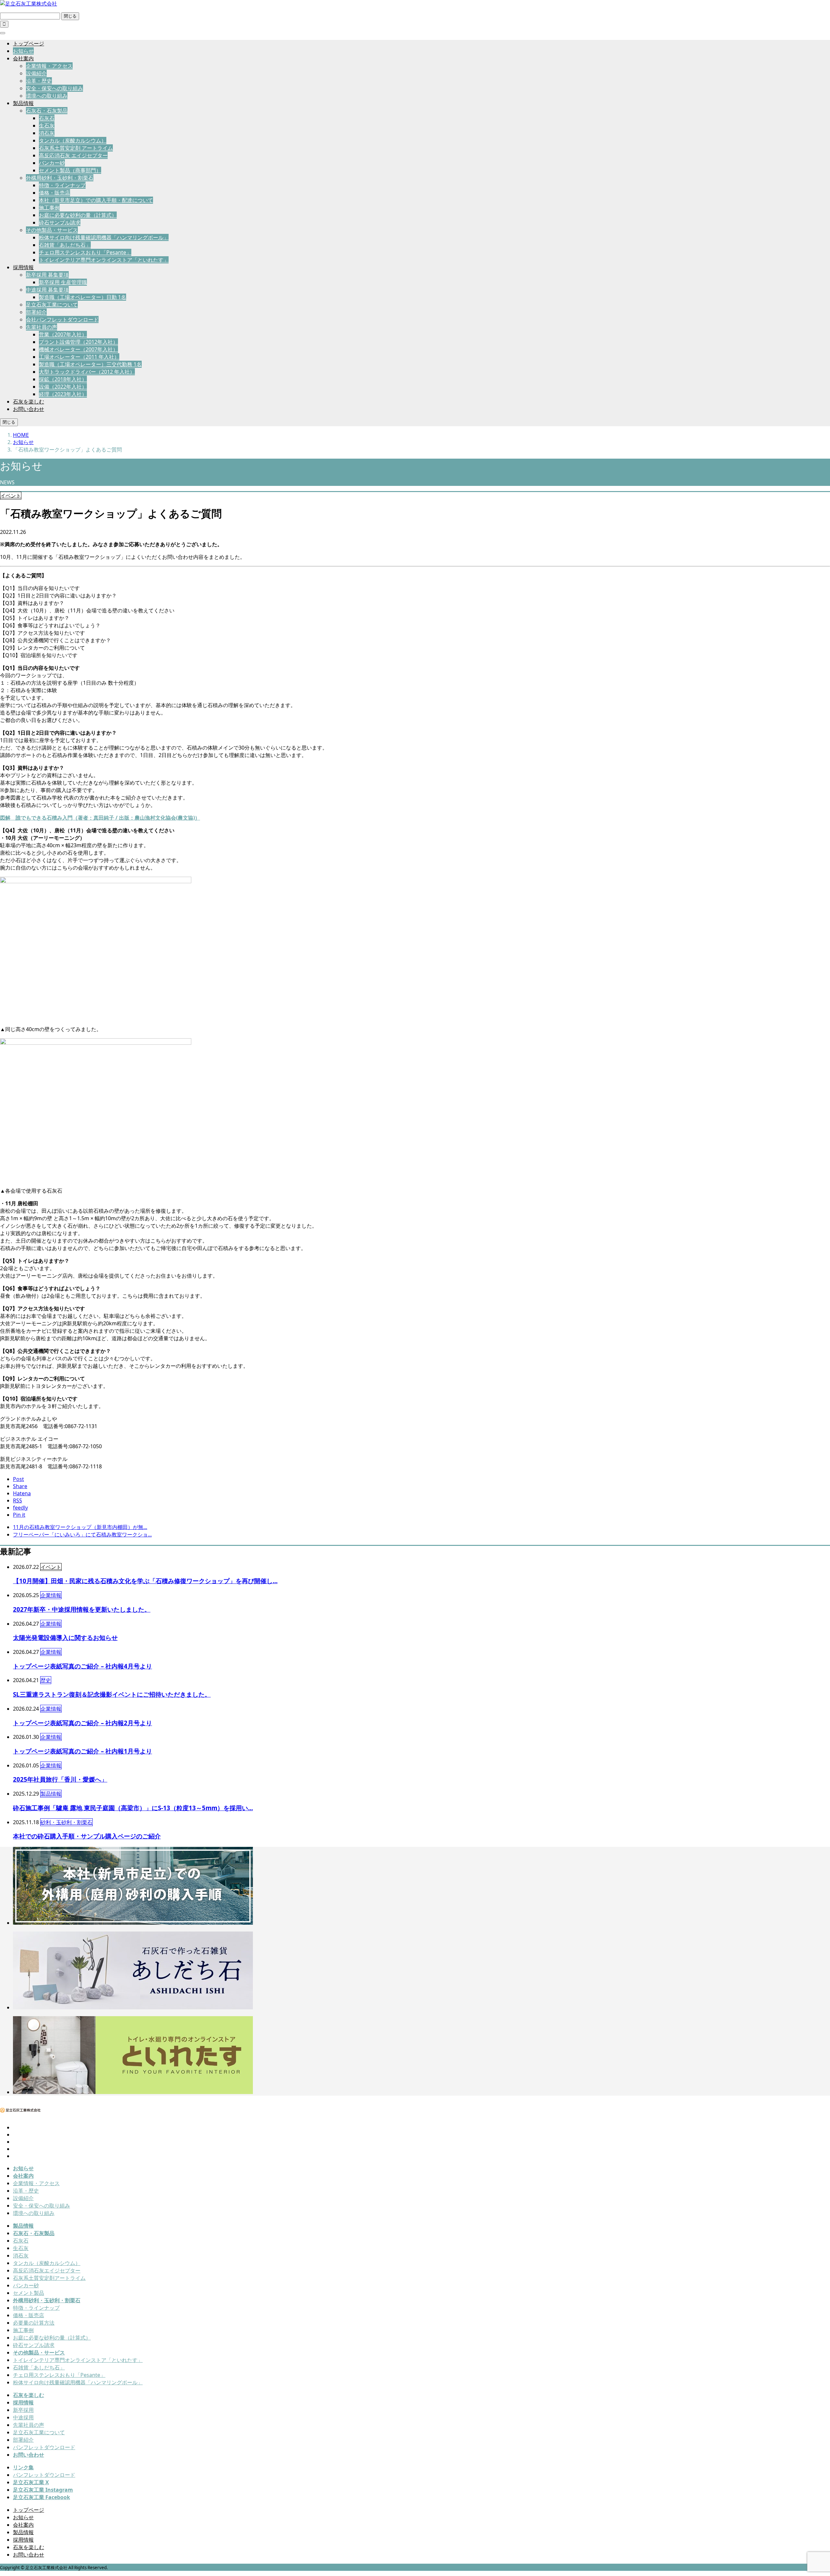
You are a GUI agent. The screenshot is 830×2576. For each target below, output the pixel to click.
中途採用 (23, 2417)
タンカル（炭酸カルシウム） (73, 140)
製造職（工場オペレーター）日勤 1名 (83, 297)
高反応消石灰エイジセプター (47, 2270)
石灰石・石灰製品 (47, 111)
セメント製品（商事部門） (70, 170)
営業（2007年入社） (63, 334)
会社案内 (23, 58)
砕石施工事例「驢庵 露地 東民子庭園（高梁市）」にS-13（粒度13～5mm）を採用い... (133, 1808)
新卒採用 (23, 2410)
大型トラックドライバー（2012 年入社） (87, 372)
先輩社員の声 (41, 327)
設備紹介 (36, 73)
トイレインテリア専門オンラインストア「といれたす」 (104, 260)
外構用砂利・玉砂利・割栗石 (60, 178)
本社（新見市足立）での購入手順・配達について (96, 200)
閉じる (70, 16)
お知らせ (23, 51)
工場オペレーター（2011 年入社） (79, 357)
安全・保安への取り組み (54, 88)
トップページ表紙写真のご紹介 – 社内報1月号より (83, 1751)
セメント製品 (29, 2293)
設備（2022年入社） (63, 387)
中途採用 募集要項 (47, 290)
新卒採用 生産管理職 (63, 282)
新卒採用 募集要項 (47, 275)
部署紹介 (36, 312)
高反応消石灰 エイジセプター (73, 155)
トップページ (29, 43)
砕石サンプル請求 (60, 223)
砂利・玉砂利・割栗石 (66, 1822)
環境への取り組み (47, 96)
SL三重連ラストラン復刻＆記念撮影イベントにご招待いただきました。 (112, 1694)
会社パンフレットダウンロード (62, 319)
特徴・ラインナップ (62, 185)
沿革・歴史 (39, 81)
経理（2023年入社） (63, 394)
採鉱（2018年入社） (63, 379)
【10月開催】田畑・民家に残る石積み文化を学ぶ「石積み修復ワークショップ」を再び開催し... (145, 1581)
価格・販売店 (54, 193)
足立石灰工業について (52, 305)
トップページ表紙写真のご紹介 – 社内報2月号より (83, 1723)
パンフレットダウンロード (44, 2447)
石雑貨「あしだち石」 (65, 245)
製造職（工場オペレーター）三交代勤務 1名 (90, 364)
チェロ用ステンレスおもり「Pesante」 (85, 252)
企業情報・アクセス (49, 66)
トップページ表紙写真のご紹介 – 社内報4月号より (83, 1666)
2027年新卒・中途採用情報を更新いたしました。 (82, 1609)
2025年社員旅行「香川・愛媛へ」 (60, 1779)
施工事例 (49, 208)
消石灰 (47, 133)
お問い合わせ (29, 409)
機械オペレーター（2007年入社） (78, 349)
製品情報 (23, 103)
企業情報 (51, 1595)
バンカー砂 (52, 163)
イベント (11, 496)
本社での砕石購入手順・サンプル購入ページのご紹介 (87, 1836)
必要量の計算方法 (34, 2323)
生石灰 (47, 126)
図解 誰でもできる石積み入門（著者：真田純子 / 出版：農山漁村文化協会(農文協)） (100, 818)
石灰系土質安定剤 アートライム (76, 148)
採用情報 (23, 267)
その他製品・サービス (52, 230)
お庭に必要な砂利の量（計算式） (78, 215)
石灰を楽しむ (29, 402)
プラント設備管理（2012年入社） (78, 342)
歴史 (46, 1680)
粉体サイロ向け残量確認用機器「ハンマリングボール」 (104, 237)
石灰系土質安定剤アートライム (49, 2278)
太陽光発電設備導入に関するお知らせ (65, 1637)
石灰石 (47, 118)
